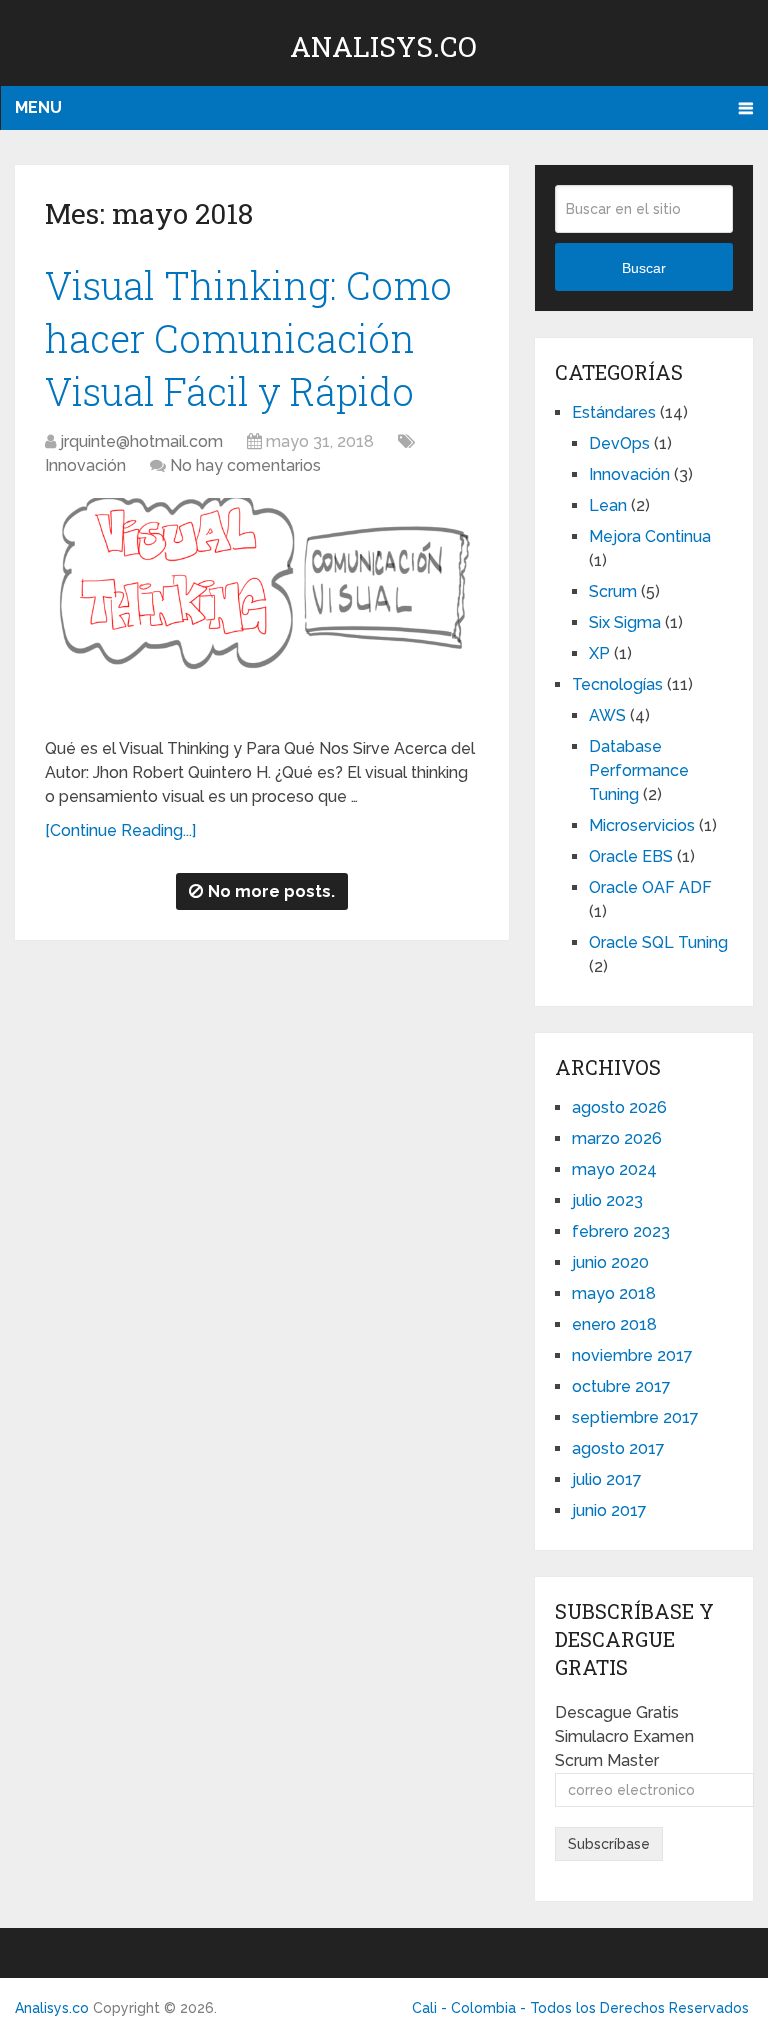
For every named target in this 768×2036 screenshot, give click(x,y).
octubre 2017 (621, 1386)
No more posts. (271, 891)
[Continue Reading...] (120, 830)
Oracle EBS (631, 856)
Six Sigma (625, 622)
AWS (607, 715)
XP (599, 653)
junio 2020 (610, 1262)
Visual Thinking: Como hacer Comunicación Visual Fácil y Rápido (248, 338)
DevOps (619, 443)
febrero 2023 (621, 1231)
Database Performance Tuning (639, 770)
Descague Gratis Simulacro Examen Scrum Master (624, 1736)
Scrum (613, 591)
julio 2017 (607, 1479)
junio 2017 (609, 1510)
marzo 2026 (617, 1138)
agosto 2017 (618, 1448)
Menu (38, 107)
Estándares (614, 412)
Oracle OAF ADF (650, 887)
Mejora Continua (650, 536)
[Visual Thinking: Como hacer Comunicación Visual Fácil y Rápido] (262, 610)
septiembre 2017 (635, 1417)
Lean (608, 505)
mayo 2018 (614, 1293)
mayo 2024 (614, 1169)
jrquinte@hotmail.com (141, 441)
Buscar (644, 268)
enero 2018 (614, 1324)
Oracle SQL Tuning (658, 942)
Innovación (85, 465)
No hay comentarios (245, 465)
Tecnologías (617, 684)
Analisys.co (383, 46)
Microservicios (642, 825)
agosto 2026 (619, 1107)
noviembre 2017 (632, 1355)
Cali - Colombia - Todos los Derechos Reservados (580, 2008)
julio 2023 (607, 1200)
